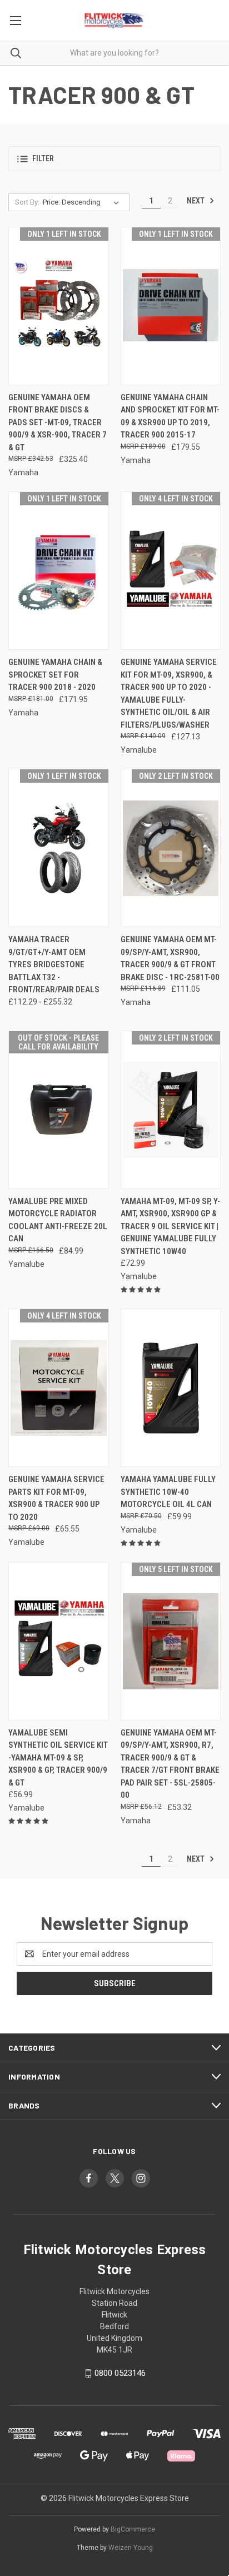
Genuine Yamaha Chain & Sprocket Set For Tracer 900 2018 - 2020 (55, 675)
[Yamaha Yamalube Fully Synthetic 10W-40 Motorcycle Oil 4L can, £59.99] (171, 1388)
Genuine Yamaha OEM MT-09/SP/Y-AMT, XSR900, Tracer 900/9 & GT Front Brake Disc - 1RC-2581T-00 (170, 958)
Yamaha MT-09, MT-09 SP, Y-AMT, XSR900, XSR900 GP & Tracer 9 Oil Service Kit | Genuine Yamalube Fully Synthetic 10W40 (170, 1226)
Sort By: (27, 202)
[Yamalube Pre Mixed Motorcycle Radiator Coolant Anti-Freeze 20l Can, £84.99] (59, 1110)
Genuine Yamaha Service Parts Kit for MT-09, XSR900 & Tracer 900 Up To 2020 (56, 1498)
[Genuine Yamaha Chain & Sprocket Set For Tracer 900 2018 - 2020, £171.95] (59, 571)
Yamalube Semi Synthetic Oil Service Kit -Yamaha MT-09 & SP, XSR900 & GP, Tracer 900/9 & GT (58, 1758)
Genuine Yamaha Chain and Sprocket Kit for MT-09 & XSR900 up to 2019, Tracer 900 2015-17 (170, 416)
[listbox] (83, 202)
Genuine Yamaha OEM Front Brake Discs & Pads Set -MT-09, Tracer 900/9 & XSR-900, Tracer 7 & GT (58, 422)
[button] (114, 159)
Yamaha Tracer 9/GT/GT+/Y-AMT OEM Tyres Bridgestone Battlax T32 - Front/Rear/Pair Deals (54, 964)
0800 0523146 (120, 2373)
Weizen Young (131, 2548)
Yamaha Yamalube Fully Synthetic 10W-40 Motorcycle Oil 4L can (168, 1492)
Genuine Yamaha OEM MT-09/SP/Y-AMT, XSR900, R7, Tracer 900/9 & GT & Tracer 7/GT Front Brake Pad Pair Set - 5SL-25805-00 (170, 1764)
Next (196, 201)
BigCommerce (133, 2529)
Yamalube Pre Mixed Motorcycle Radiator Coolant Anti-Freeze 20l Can (58, 1220)
